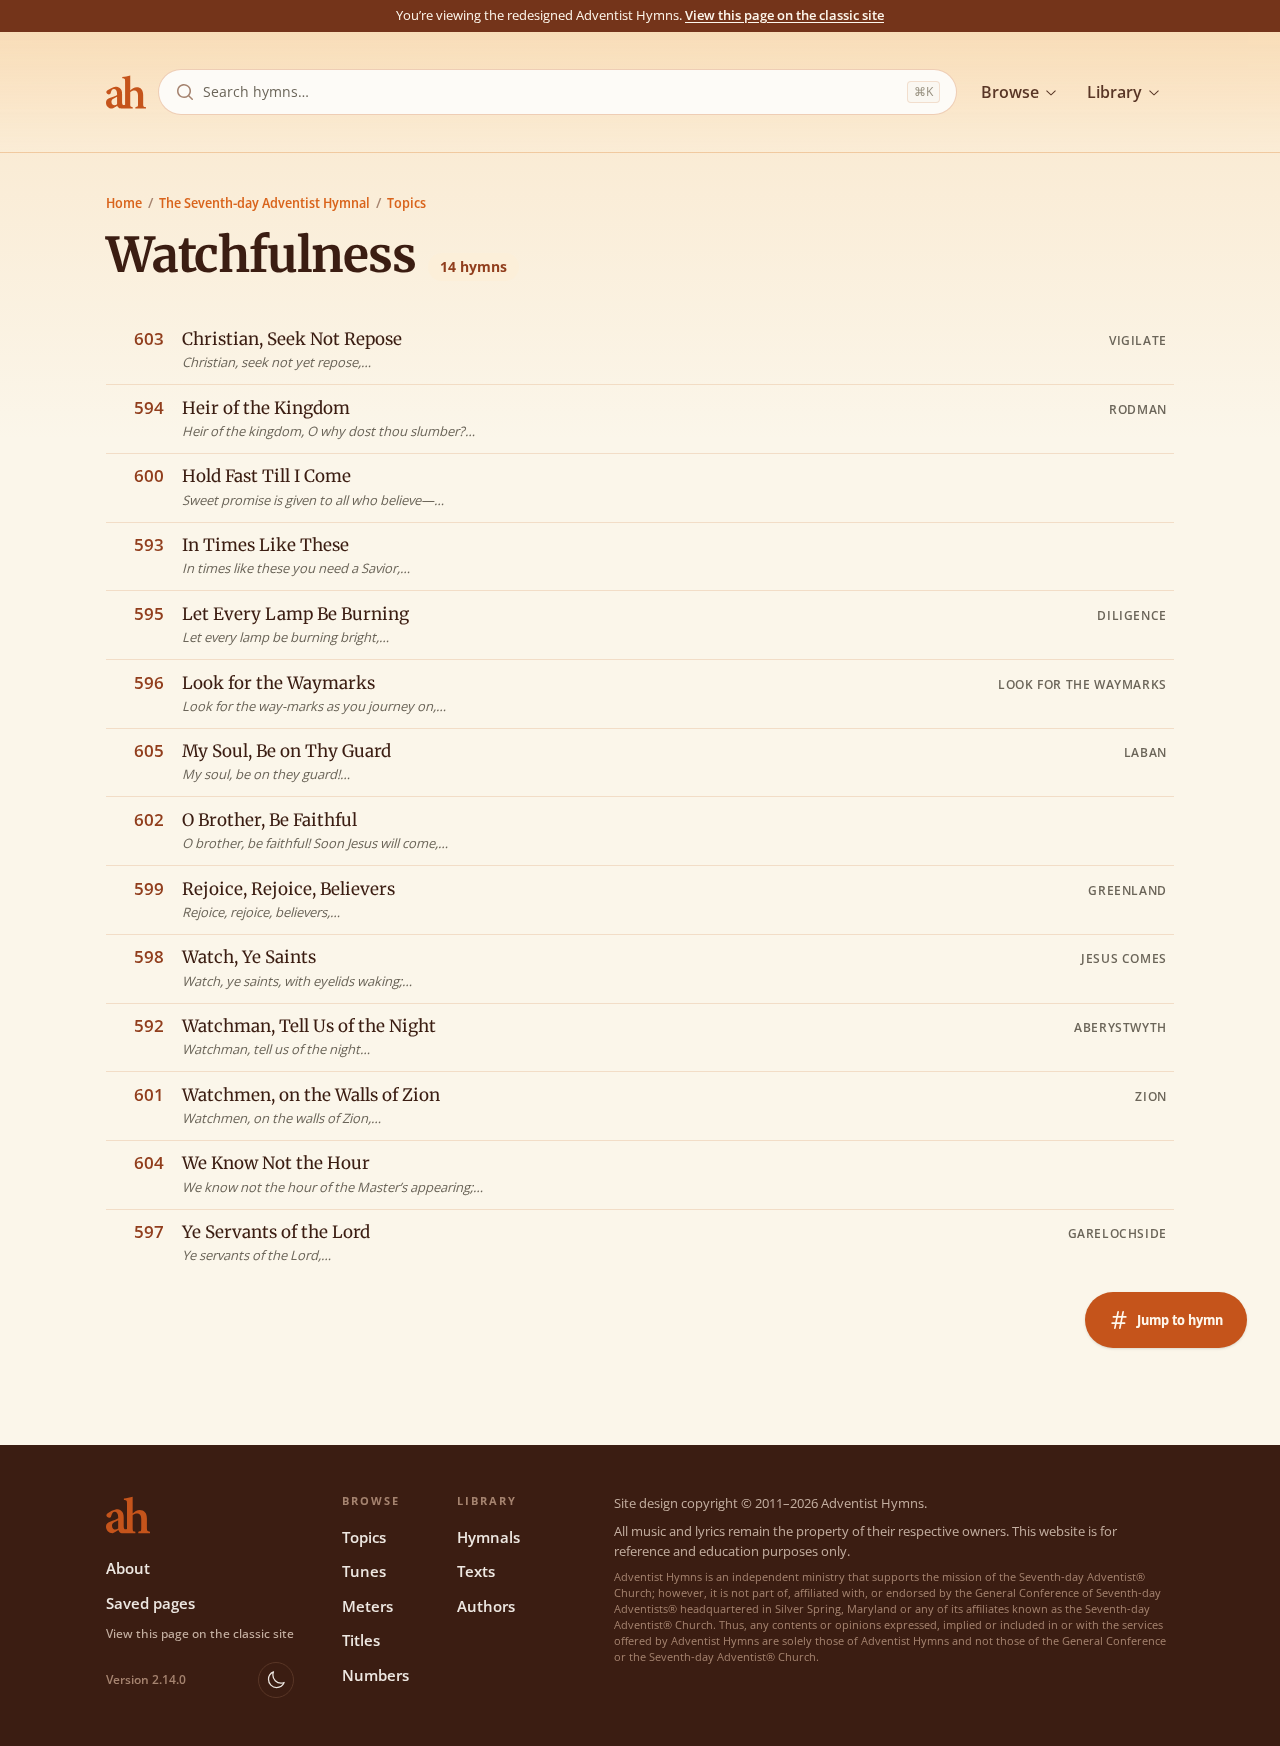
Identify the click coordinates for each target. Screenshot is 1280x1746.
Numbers (375, 1675)
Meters (367, 1606)
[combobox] (551, 92)
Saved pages (150, 1603)
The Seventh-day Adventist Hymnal (264, 202)
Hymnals (488, 1537)
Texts (476, 1571)
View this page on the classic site (784, 15)
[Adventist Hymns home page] (126, 92)
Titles (361, 1640)
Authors (486, 1606)
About (128, 1568)
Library (1114, 92)
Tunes (364, 1571)
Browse (1010, 92)
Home (124, 202)
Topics (406, 202)
